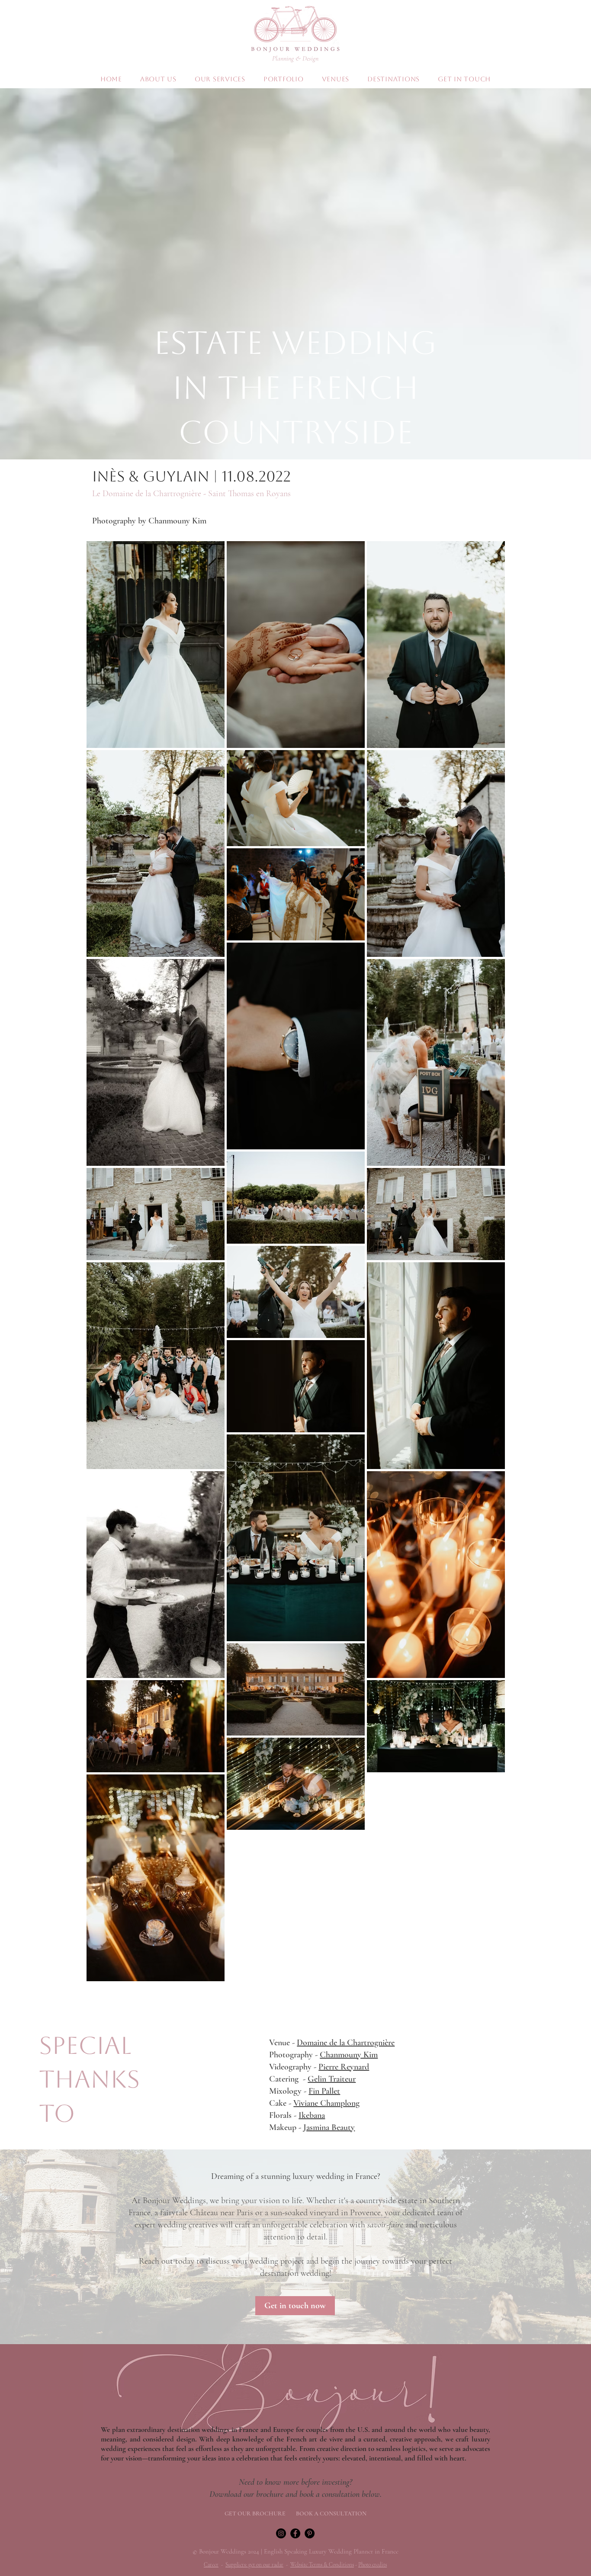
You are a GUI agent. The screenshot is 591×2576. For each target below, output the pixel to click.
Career (211, 2565)
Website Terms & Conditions (322, 2565)
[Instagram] (281, 2533)
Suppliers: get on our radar (254, 2565)
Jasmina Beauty (329, 2127)
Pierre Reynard (344, 2067)
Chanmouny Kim (349, 2055)
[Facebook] (295, 2533)
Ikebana (312, 2115)
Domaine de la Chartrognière (346, 2043)
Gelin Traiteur (332, 2079)
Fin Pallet (324, 2091)
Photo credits (373, 2565)
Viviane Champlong (326, 2103)
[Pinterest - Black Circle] (310, 2533)
